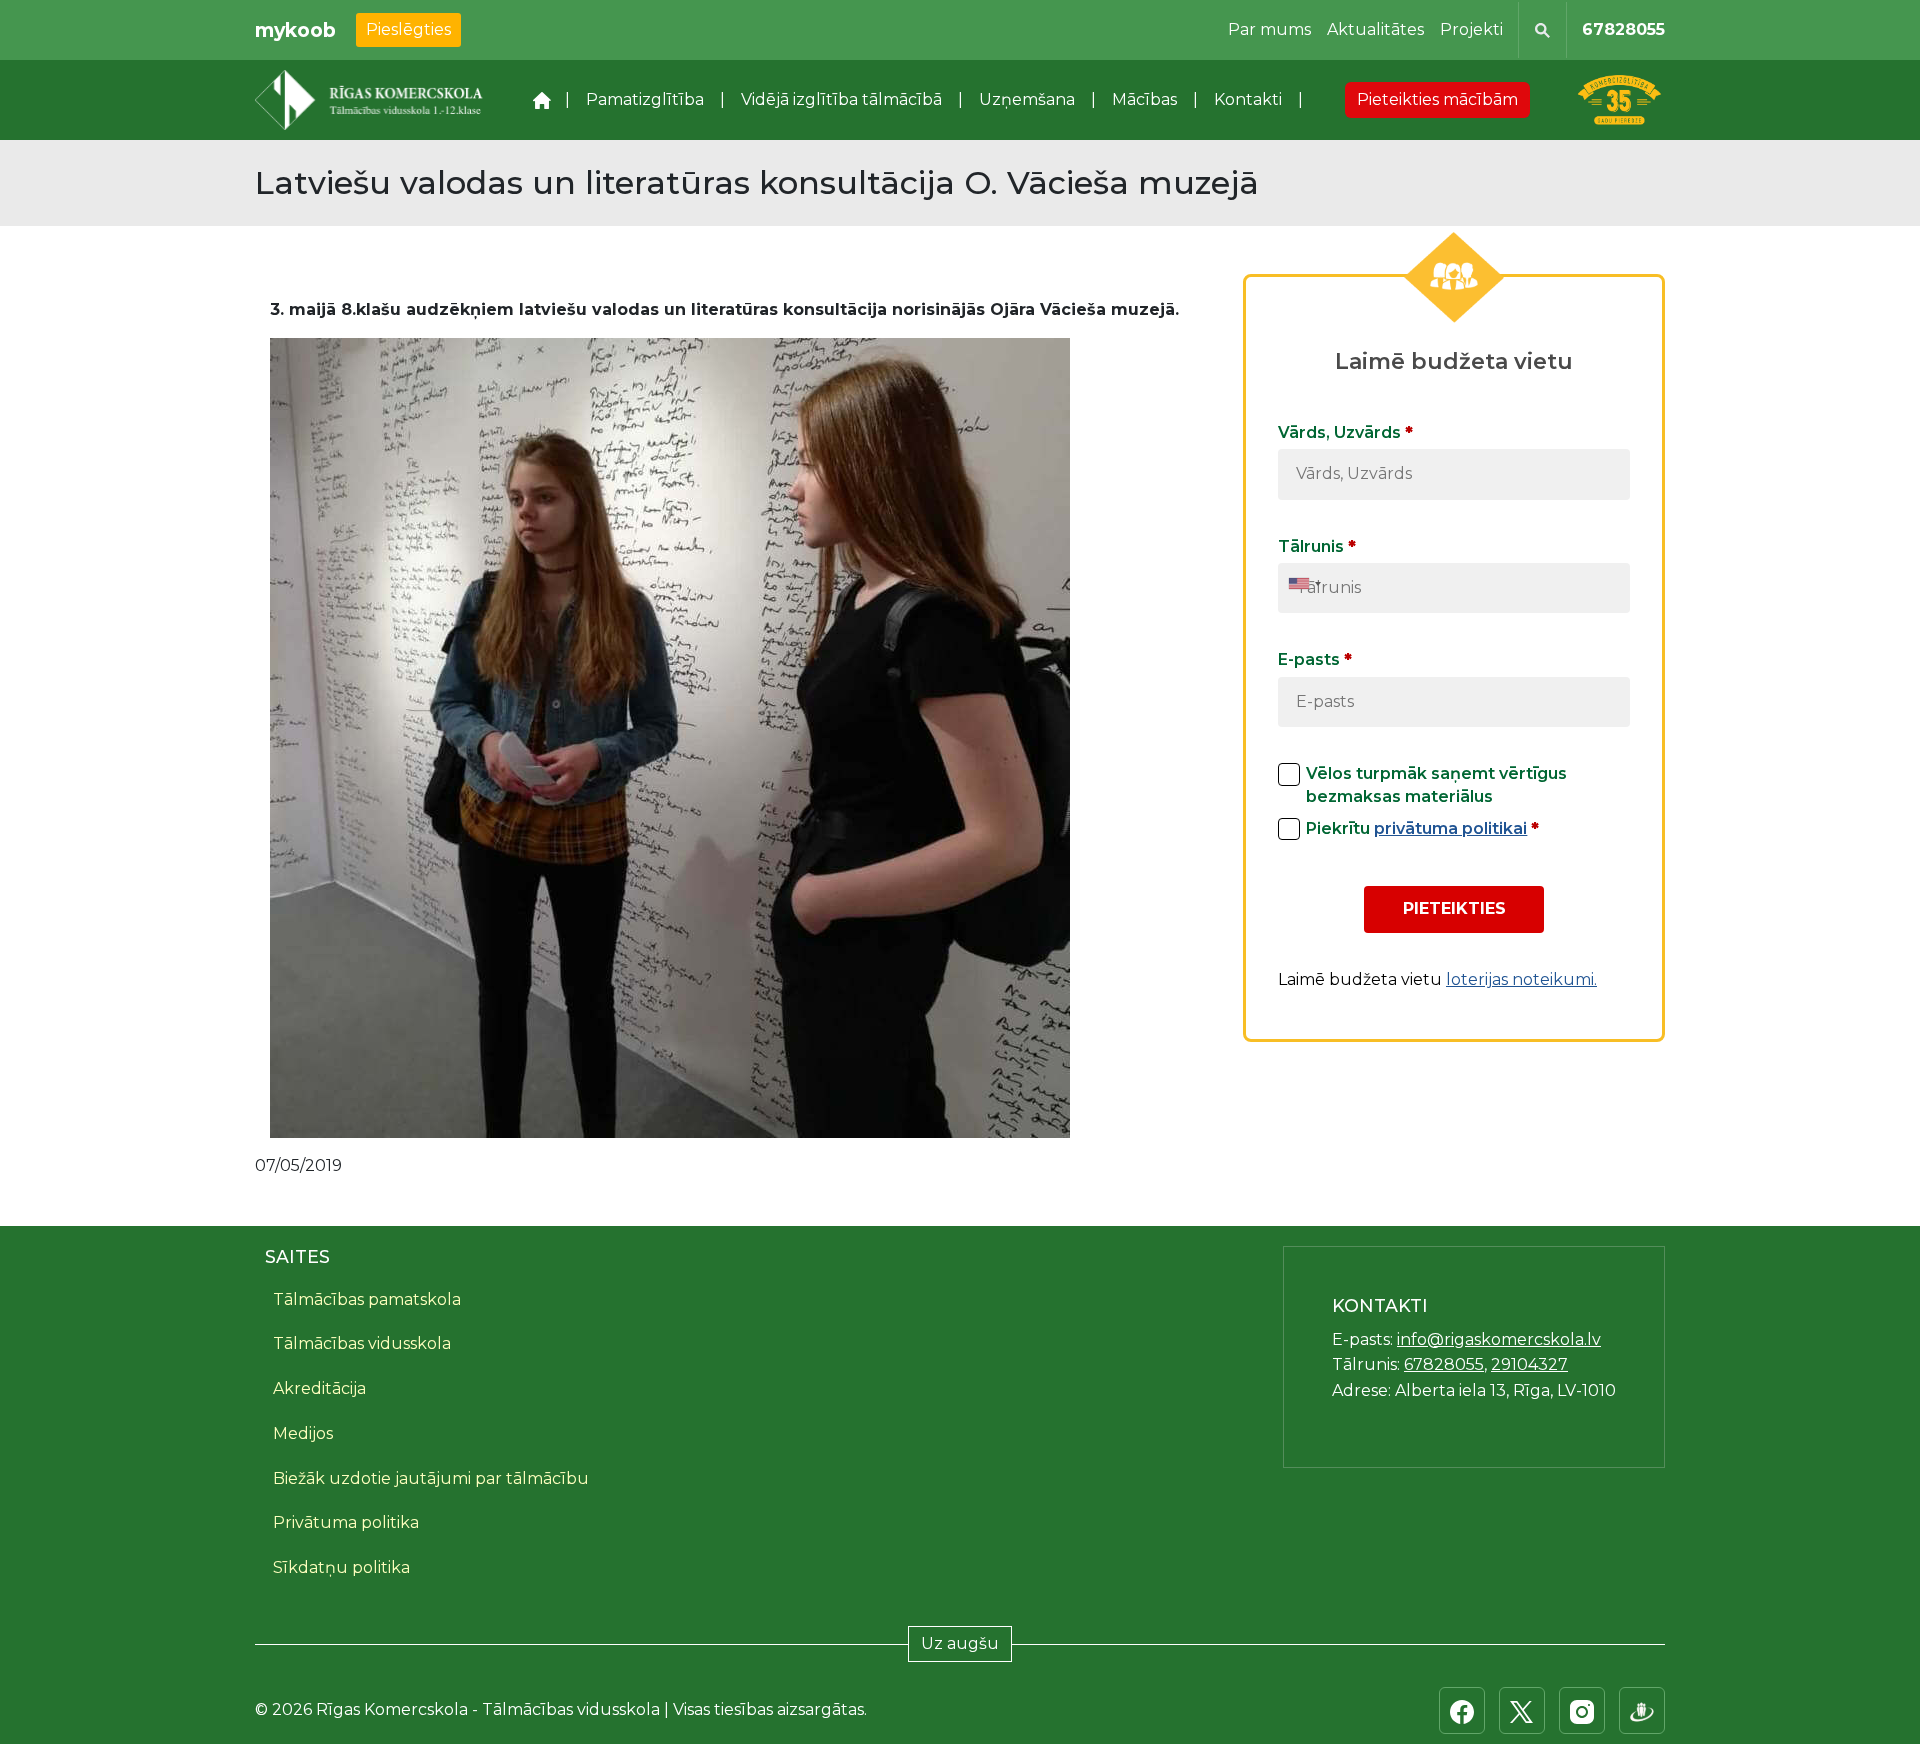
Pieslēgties (408, 29)
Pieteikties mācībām (1437, 99)
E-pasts (1315, 659)
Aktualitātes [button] (1375, 29)
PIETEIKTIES (1454, 908)
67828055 (1623, 29)
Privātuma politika (346, 1522)
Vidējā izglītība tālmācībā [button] (841, 99)
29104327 (1529, 1364)
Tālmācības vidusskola (362, 1343)
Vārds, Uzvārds (1345, 432)
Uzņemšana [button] (1027, 99)
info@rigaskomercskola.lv (1499, 1339)
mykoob (295, 30)
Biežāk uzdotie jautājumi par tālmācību (431, 1478)
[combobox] (1305, 583)
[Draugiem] (1642, 1710)
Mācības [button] (1144, 99)
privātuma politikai (1450, 828)
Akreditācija (319, 1388)
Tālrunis (1317, 546)
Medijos (303, 1433)
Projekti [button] (1471, 29)
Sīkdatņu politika (341, 1567)
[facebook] (1462, 1710)
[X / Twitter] (1522, 1710)
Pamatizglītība (645, 99)
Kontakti (1248, 99)
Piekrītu (1422, 828)
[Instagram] (1582, 1710)
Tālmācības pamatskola (367, 1299)
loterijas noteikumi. (1521, 979)
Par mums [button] (1269, 29)
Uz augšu (960, 1643)
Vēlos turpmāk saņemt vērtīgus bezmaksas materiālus (1436, 784)
